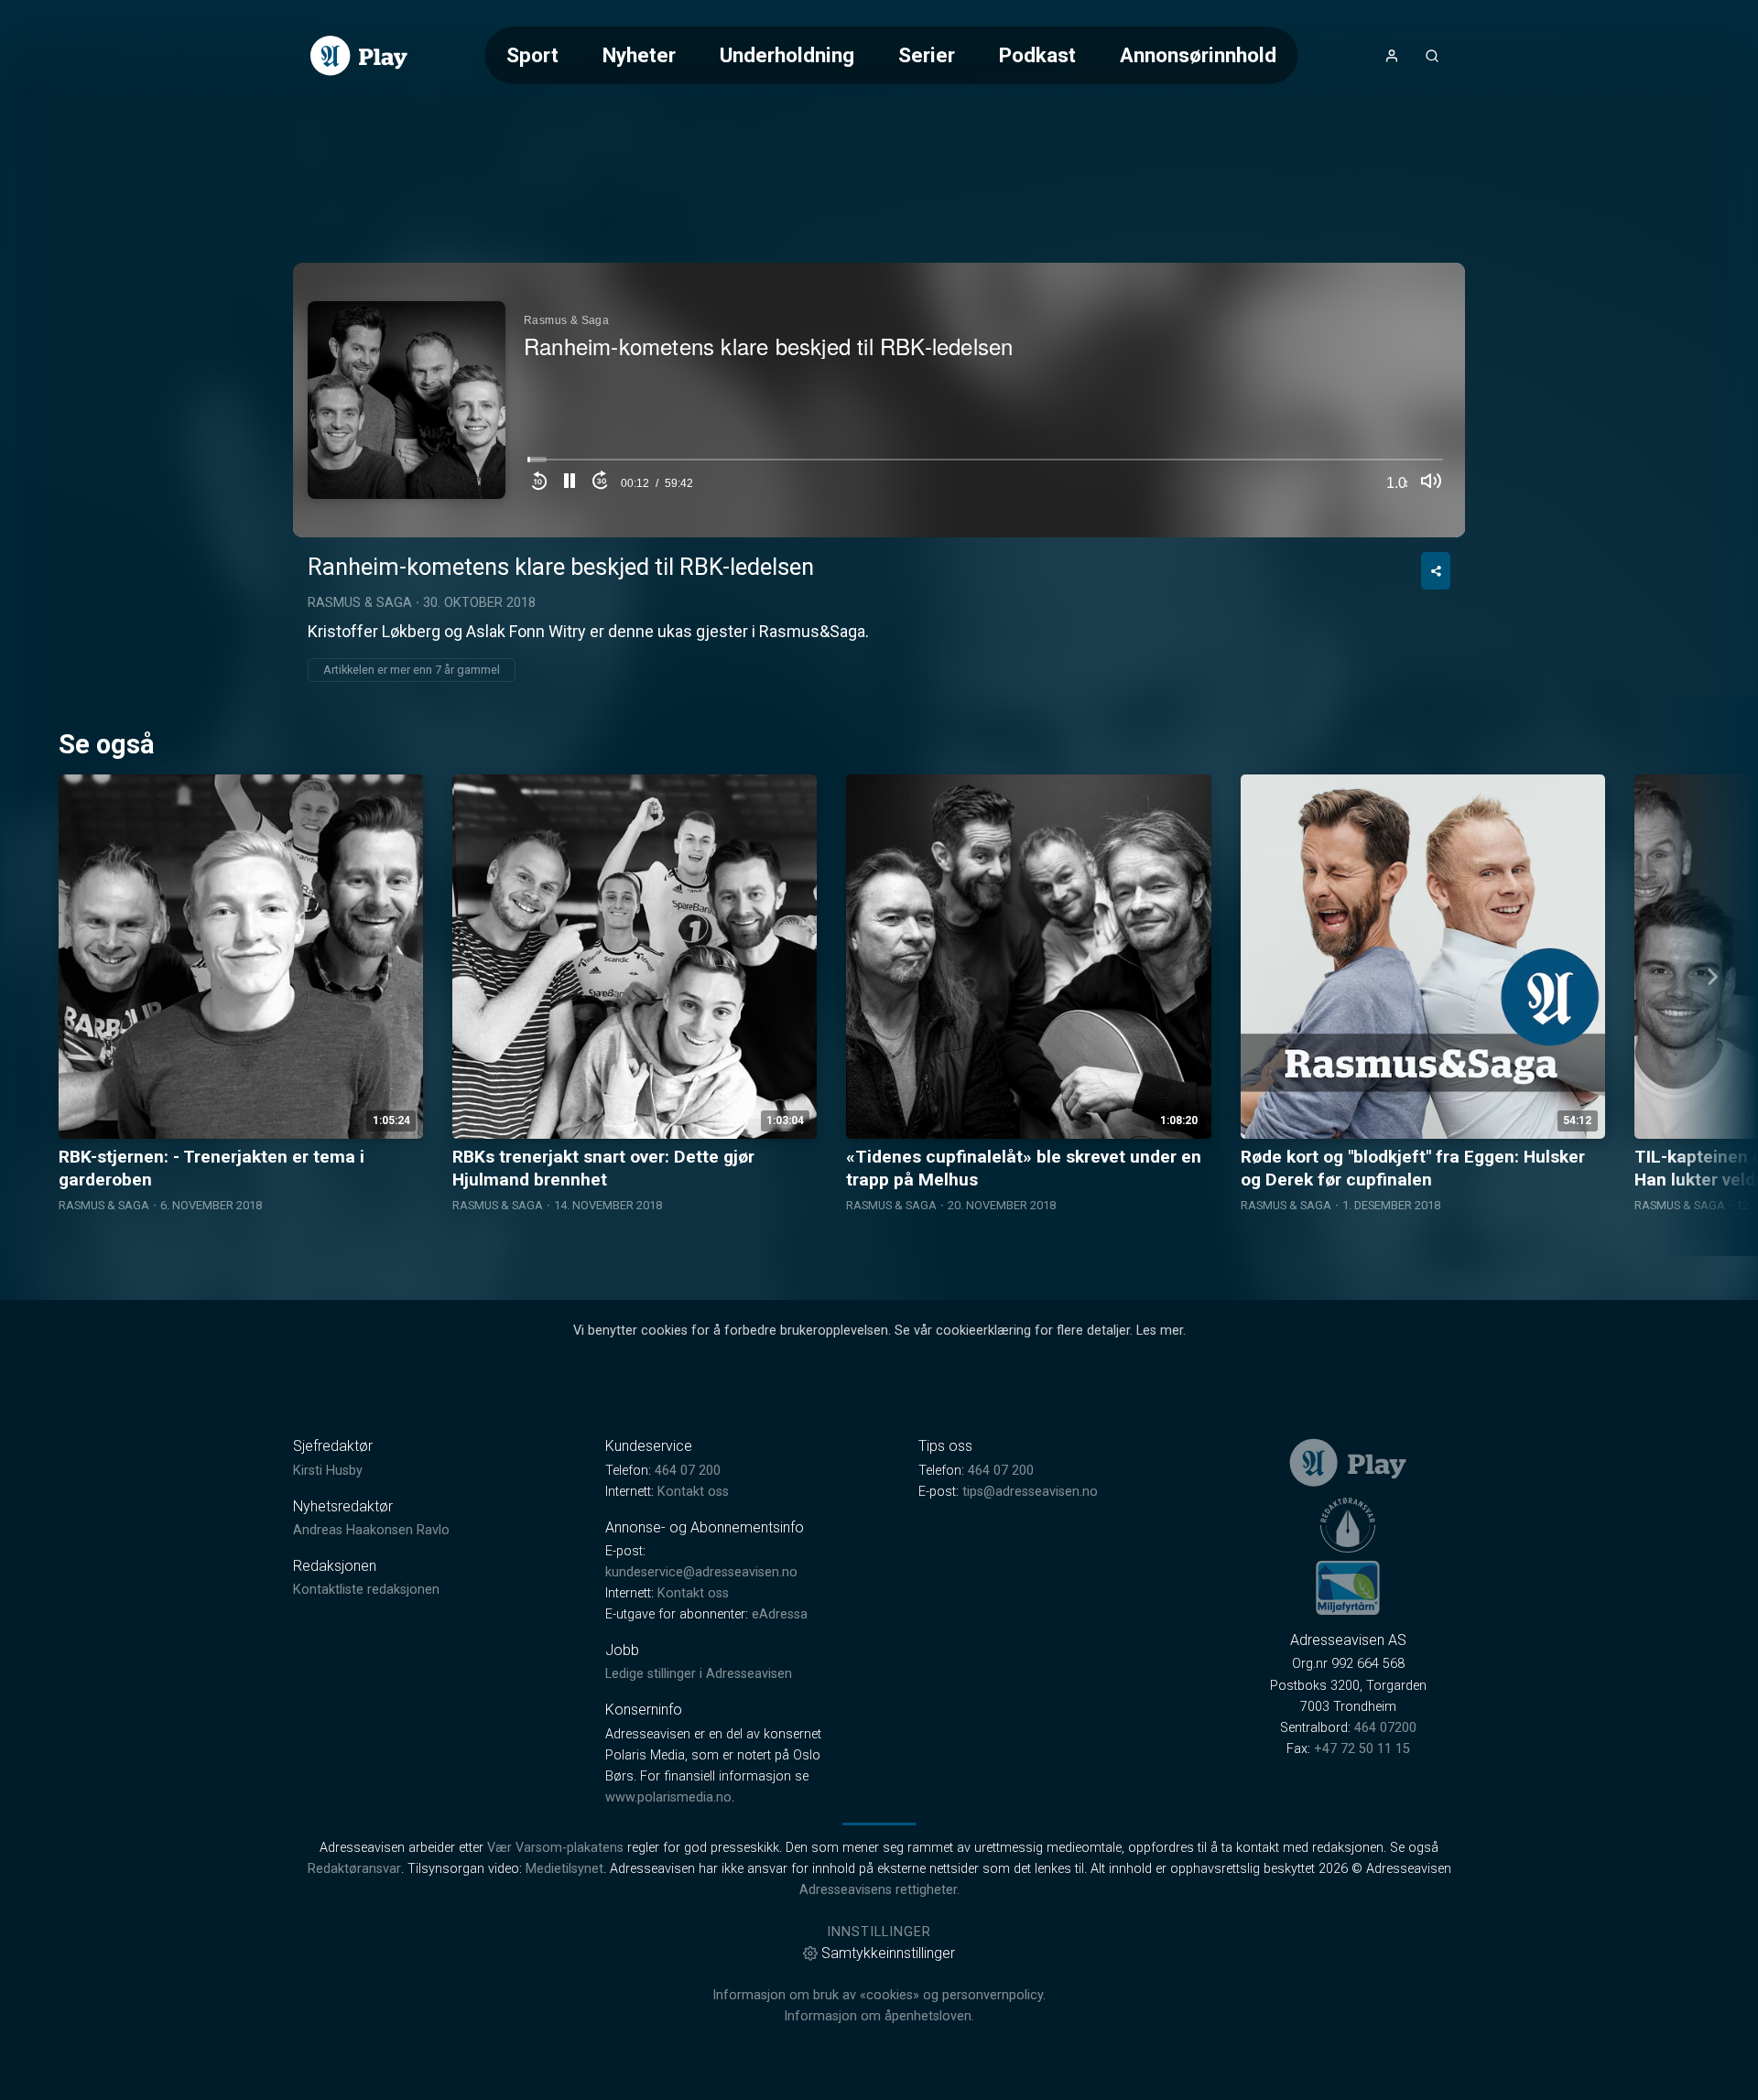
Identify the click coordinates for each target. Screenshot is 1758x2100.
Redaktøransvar (354, 1869)
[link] (359, 56)
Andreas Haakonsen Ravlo (371, 1530)
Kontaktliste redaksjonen (366, 1590)
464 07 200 (688, 1471)
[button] (570, 483)
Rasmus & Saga (360, 603)
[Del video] (1436, 571)
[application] (879, 400)
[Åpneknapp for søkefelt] (1432, 56)
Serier (927, 55)
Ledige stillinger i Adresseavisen (699, 1674)
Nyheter (639, 55)
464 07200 (1385, 1728)
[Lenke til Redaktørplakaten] (1348, 1525)
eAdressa (780, 1614)
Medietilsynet (564, 1869)
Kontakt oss (693, 1492)
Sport (532, 55)
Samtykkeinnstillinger (888, 1953)
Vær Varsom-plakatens (555, 1848)
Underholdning (787, 55)
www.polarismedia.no (668, 1797)
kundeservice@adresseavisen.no (701, 1572)
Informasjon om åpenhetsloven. (879, 2016)
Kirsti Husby (328, 1471)
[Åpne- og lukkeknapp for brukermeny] (1392, 56)
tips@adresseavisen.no (1030, 1492)
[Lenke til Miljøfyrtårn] (1348, 1587)
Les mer (1160, 1331)
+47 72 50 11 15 (1362, 1749)
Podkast (1037, 55)
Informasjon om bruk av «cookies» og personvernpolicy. (879, 1995)
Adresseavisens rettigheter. (879, 1890)
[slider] (985, 465)
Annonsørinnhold (1198, 55)
